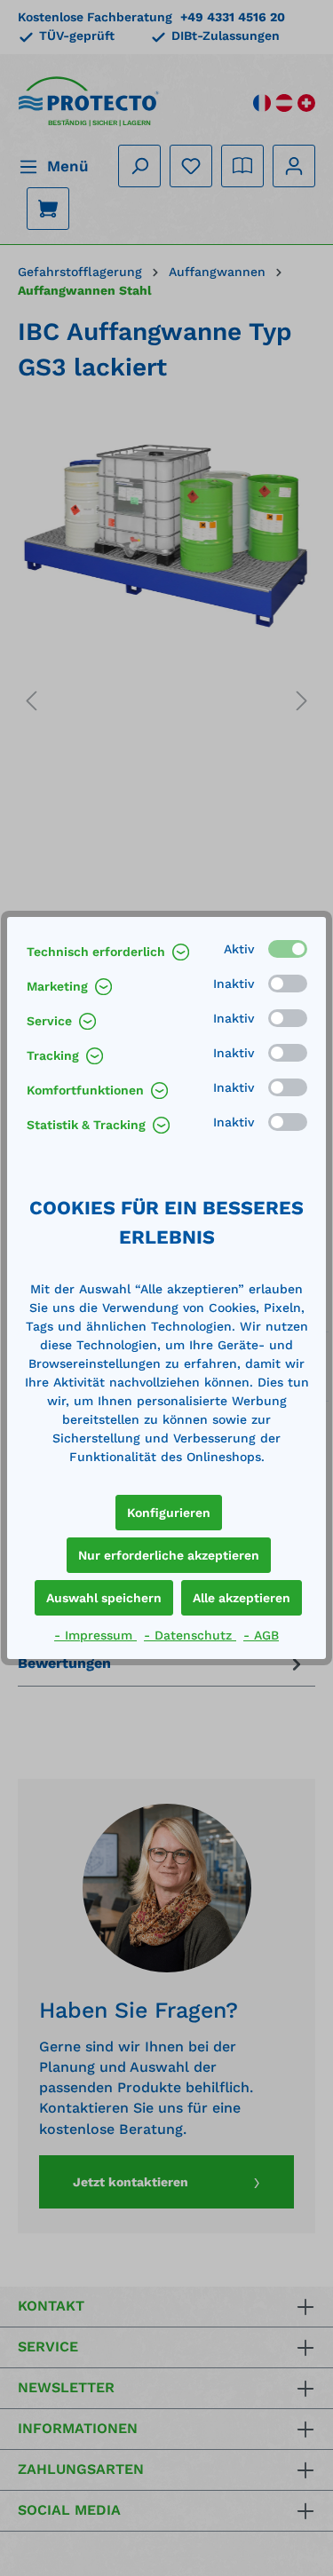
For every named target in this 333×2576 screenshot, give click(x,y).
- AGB (261, 1635)
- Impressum (95, 1635)
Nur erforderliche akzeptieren (169, 1555)
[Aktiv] (288, 949)
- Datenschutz (190, 1635)
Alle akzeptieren (242, 1598)
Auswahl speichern (104, 1598)
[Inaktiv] (288, 984)
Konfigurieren (169, 1513)
